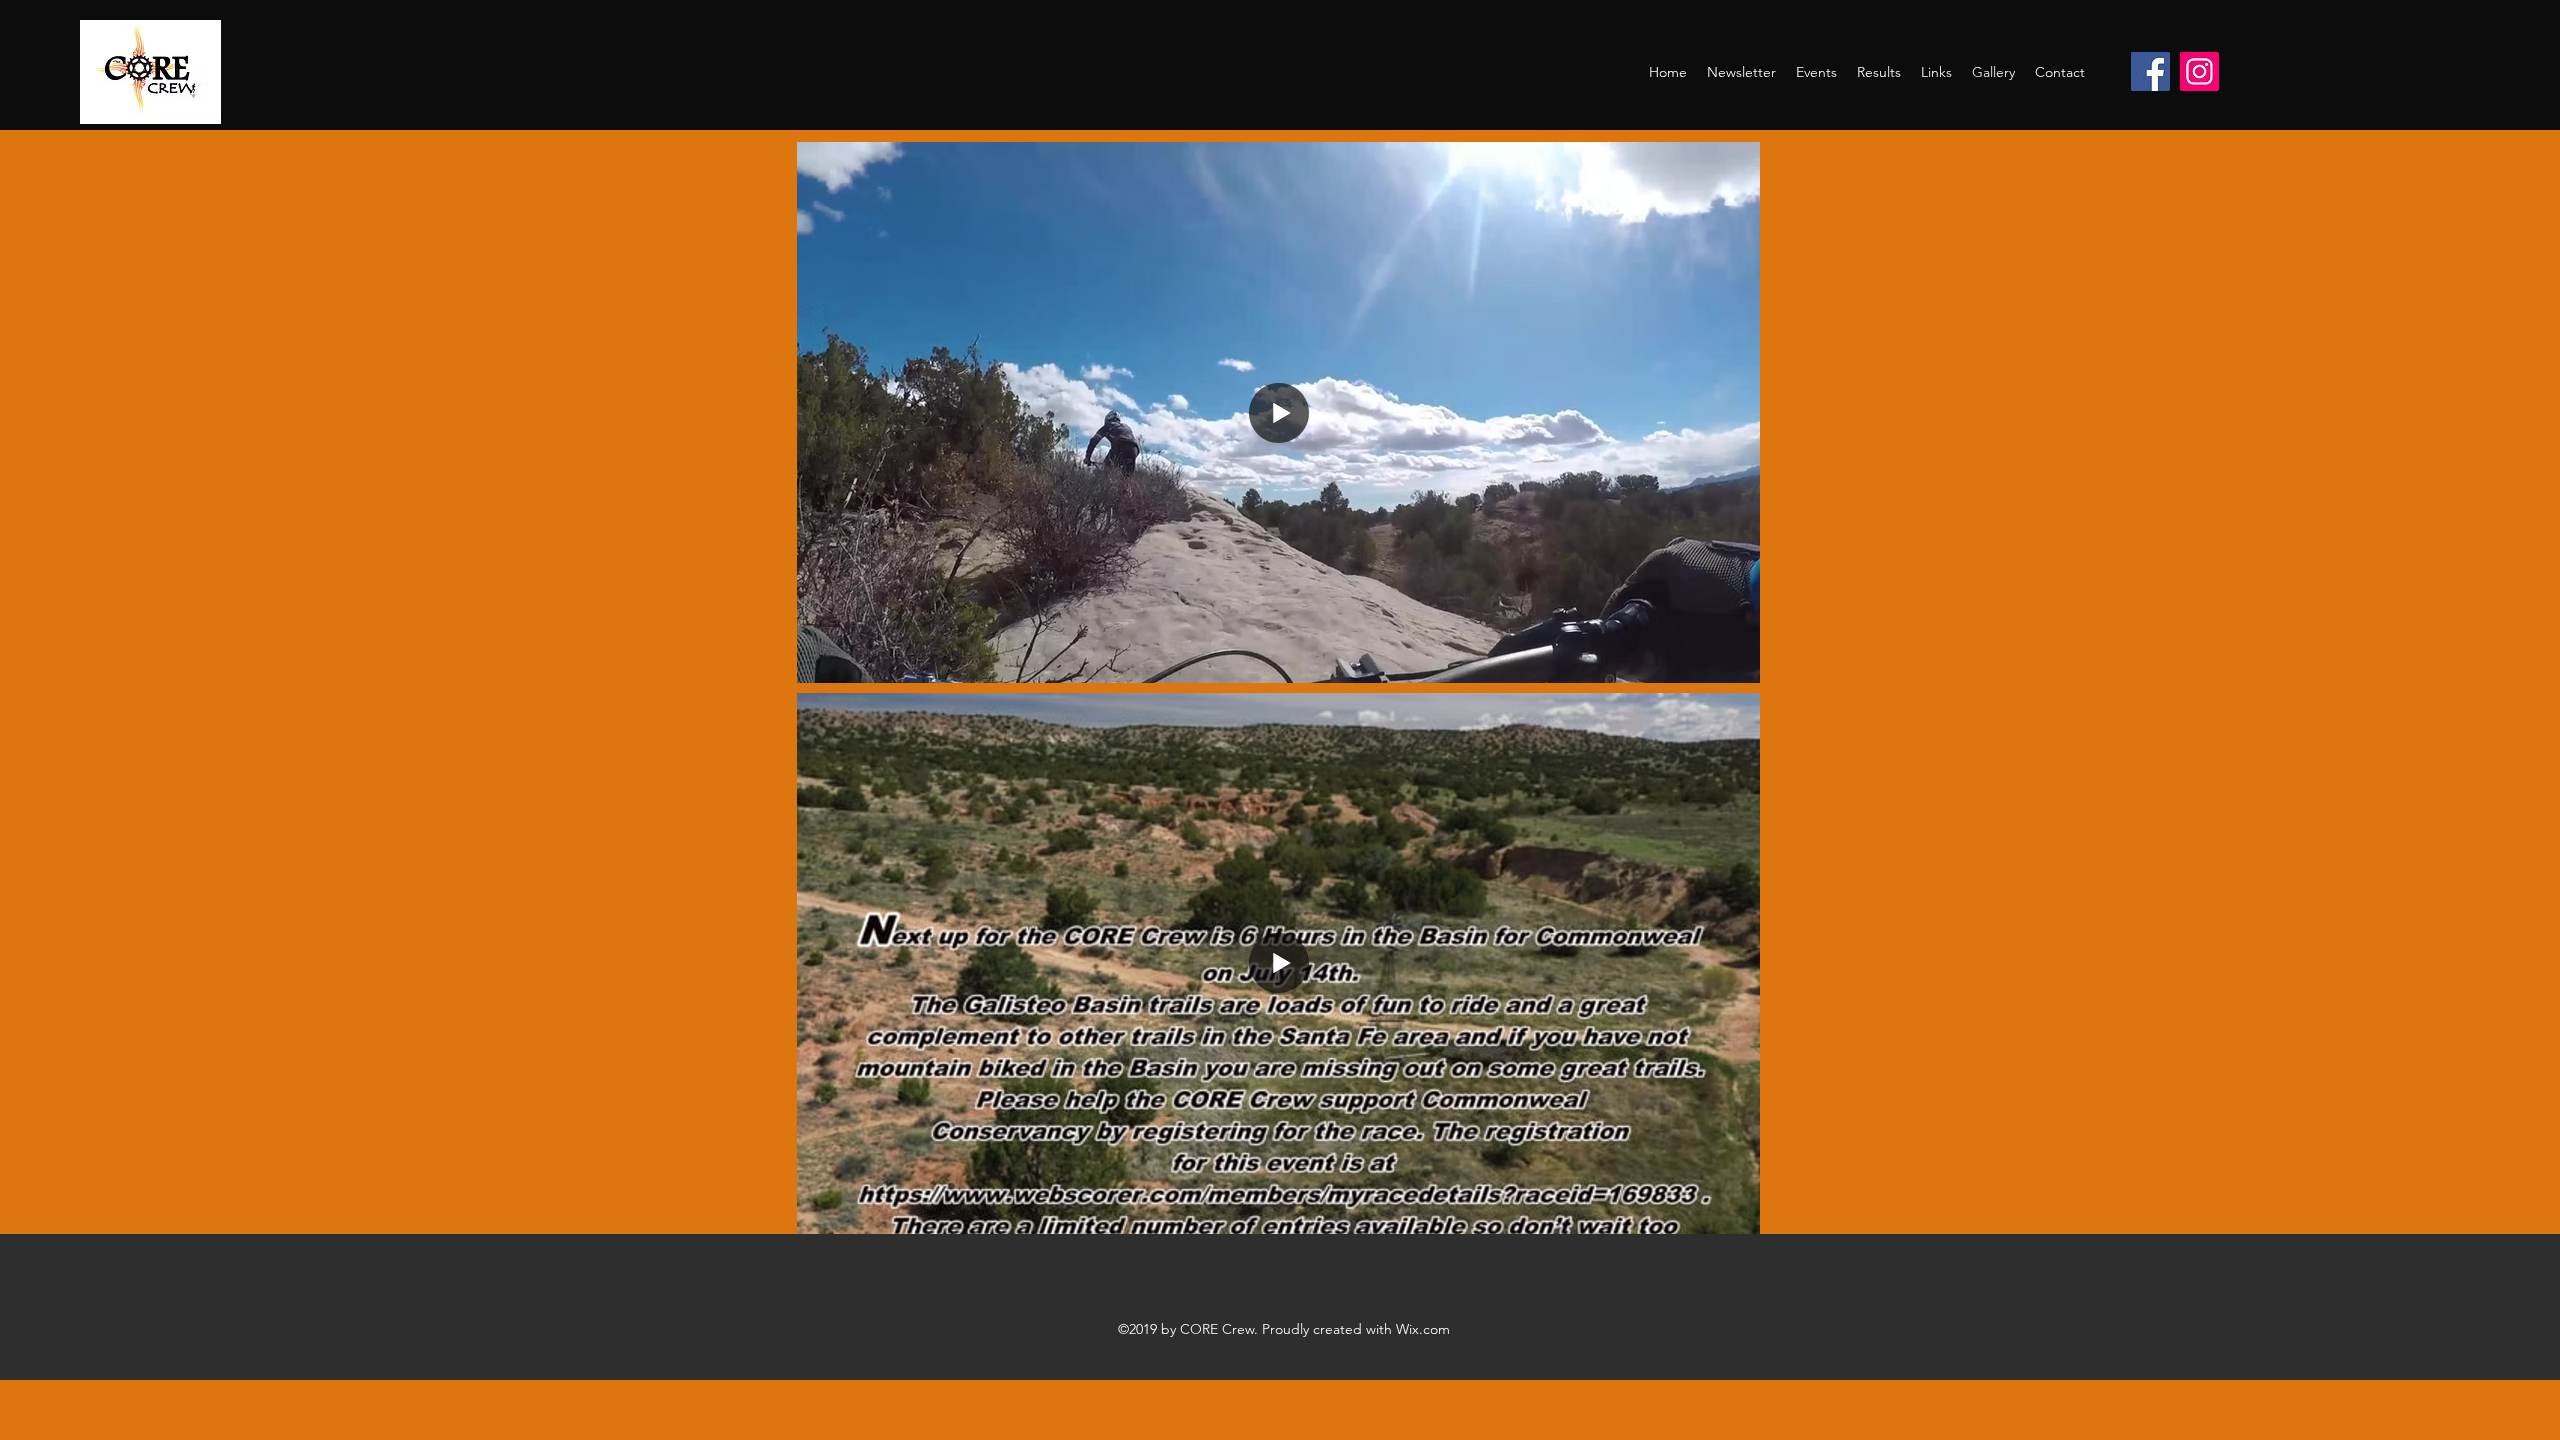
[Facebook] (2150, 71)
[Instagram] (2199, 71)
